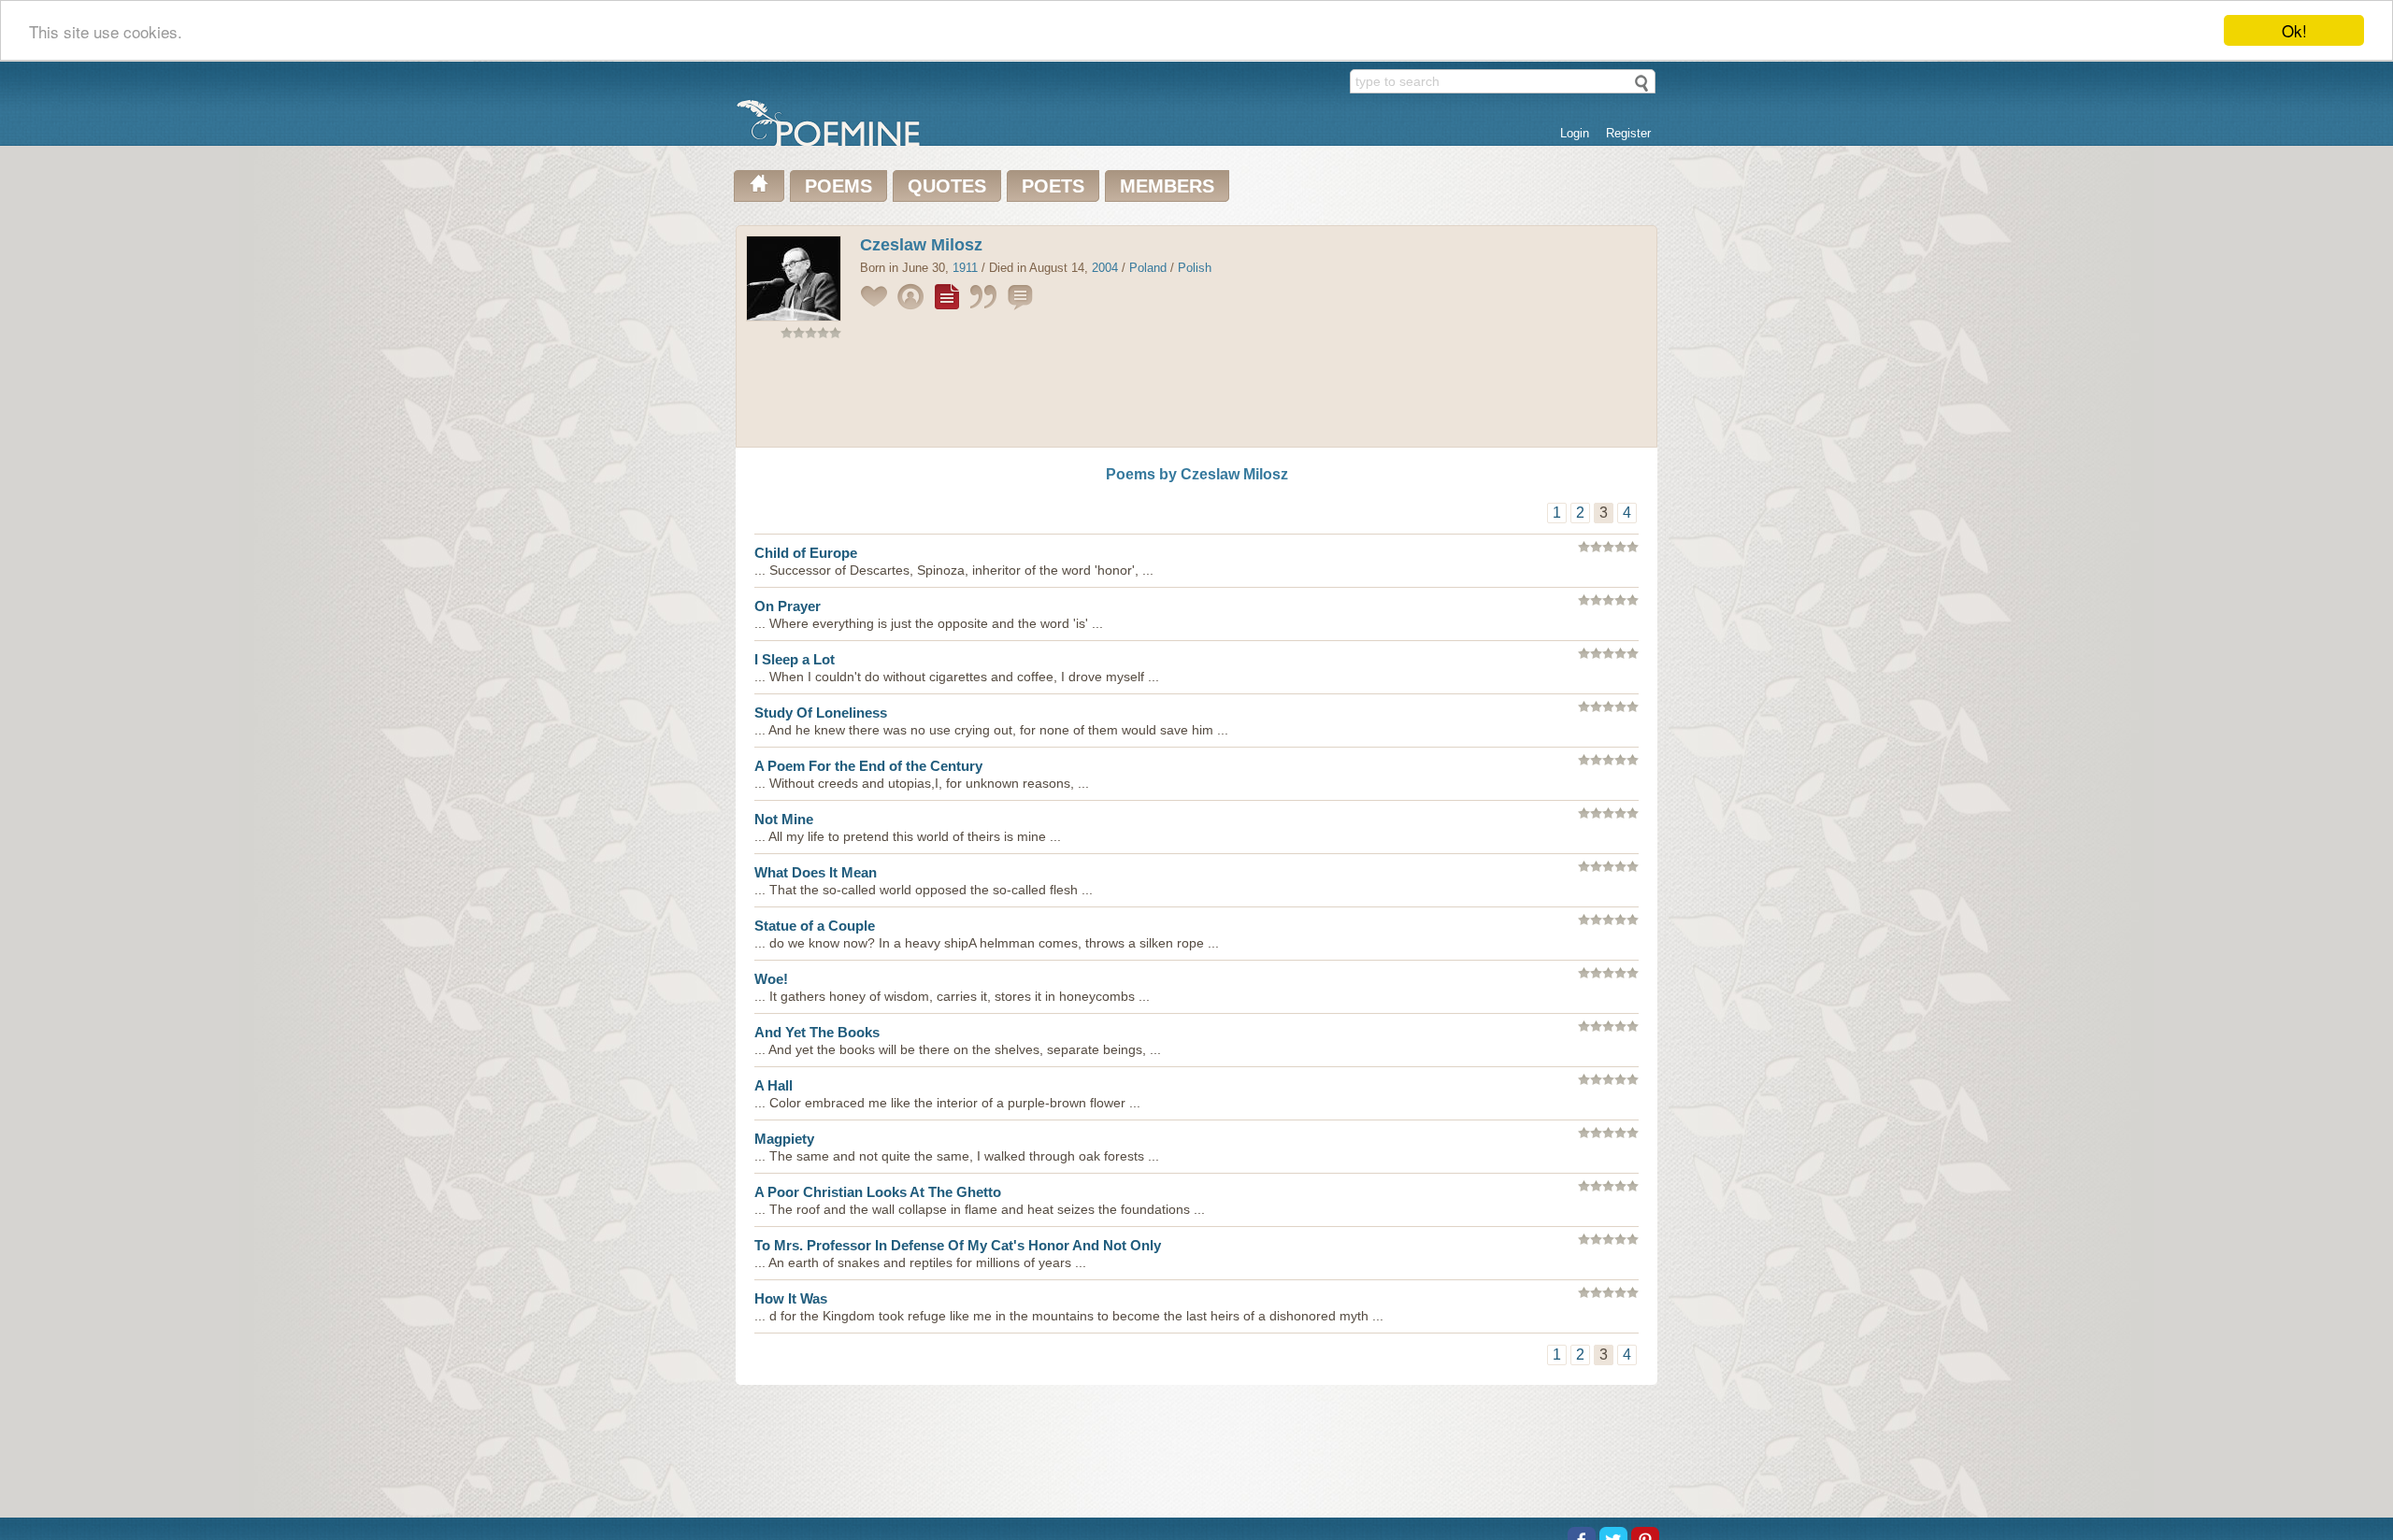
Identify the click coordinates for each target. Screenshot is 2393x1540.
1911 (965, 268)
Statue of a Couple (815, 926)
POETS (1053, 186)
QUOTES (947, 186)
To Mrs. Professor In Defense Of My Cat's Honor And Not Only (958, 1245)
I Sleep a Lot (795, 659)
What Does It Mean (816, 872)
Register (1628, 133)
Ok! (2294, 30)
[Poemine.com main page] (759, 186)
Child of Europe (806, 553)
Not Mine (784, 819)
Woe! (771, 979)
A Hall (774, 1085)
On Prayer (788, 606)
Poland (1148, 268)
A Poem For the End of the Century (868, 766)
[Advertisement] (1196, 397)
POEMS (838, 186)
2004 (1105, 268)
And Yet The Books (817, 1032)
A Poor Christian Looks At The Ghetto (878, 1192)
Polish (1195, 268)
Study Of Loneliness (821, 713)
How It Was (791, 1298)
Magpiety (784, 1139)
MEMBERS (1167, 186)
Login (1575, 133)
